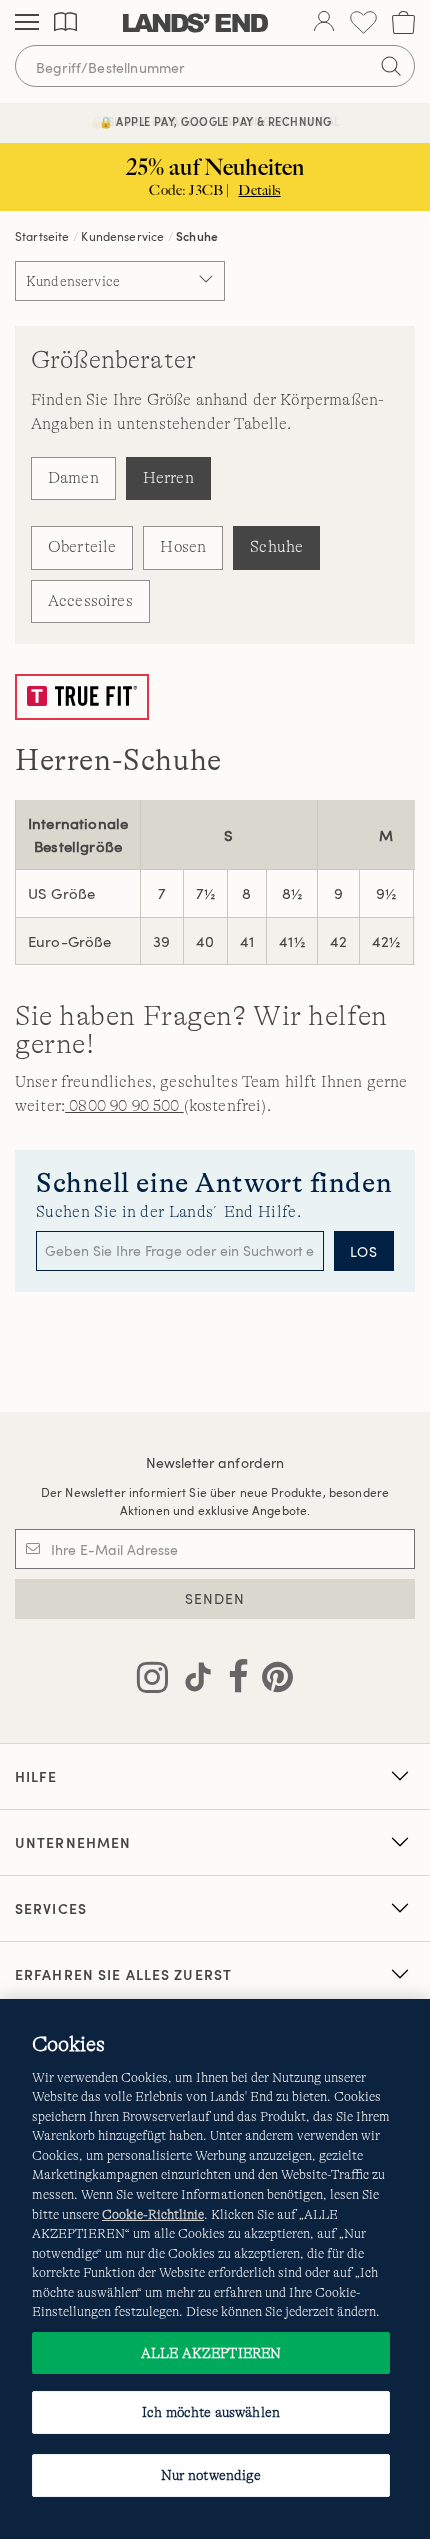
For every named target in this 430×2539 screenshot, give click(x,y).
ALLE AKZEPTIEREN (211, 2353)
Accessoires (90, 601)
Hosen (183, 547)
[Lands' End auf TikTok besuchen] (192, 1681)
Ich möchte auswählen (211, 2412)
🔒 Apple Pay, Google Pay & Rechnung (215, 121)
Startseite (42, 236)
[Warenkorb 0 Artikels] (403, 22)
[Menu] (27, 23)
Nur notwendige (211, 2475)
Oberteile (82, 547)
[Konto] (324, 23)
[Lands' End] (195, 23)
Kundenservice (122, 236)
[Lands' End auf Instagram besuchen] (152, 1681)
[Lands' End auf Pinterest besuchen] (271, 1681)
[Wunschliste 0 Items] (363, 22)
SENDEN (215, 1598)
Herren (168, 478)
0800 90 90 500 (124, 1106)
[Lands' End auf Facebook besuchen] (232, 1681)
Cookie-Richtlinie (153, 2214)
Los (364, 1251)
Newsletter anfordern (215, 1462)
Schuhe (276, 547)
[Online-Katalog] (65, 22)
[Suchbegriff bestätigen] (391, 66)
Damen (73, 478)
